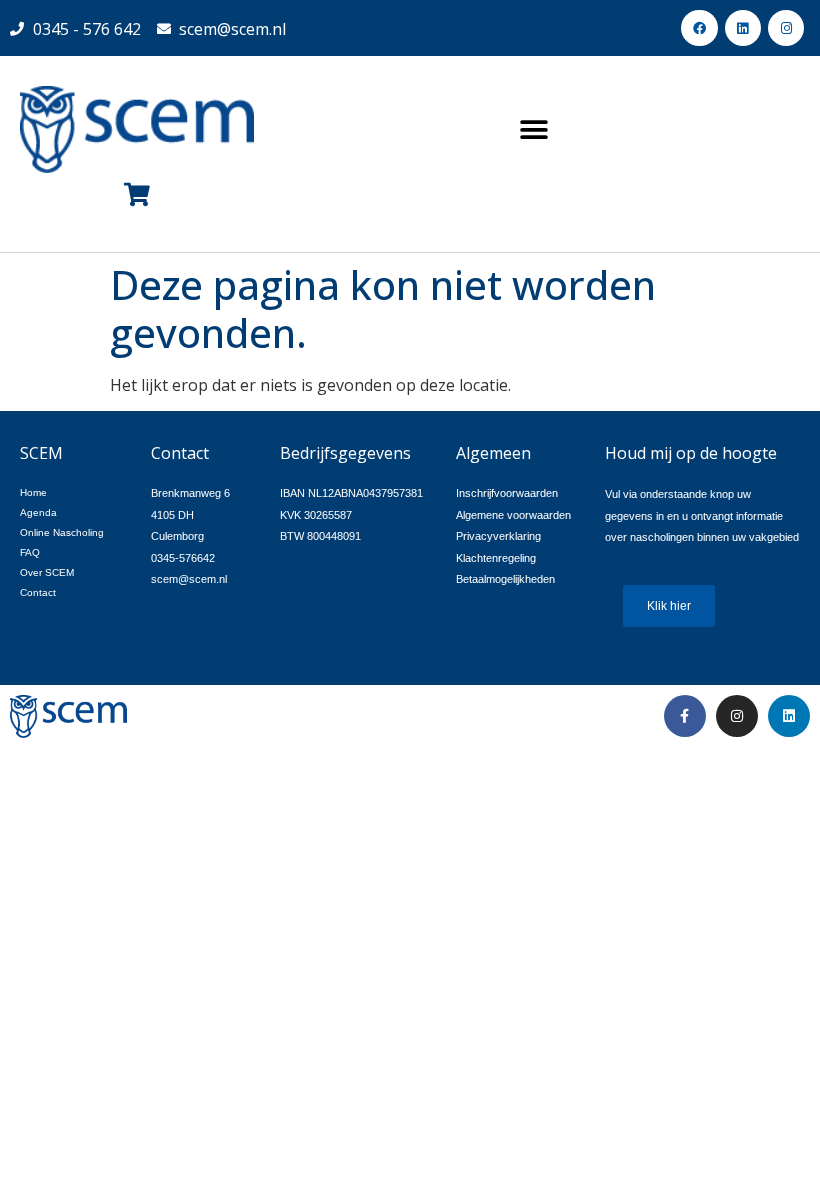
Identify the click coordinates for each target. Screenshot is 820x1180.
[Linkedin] (743, 28)
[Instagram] (786, 28)
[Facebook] (699, 28)
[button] (533, 129)
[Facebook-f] (685, 716)
